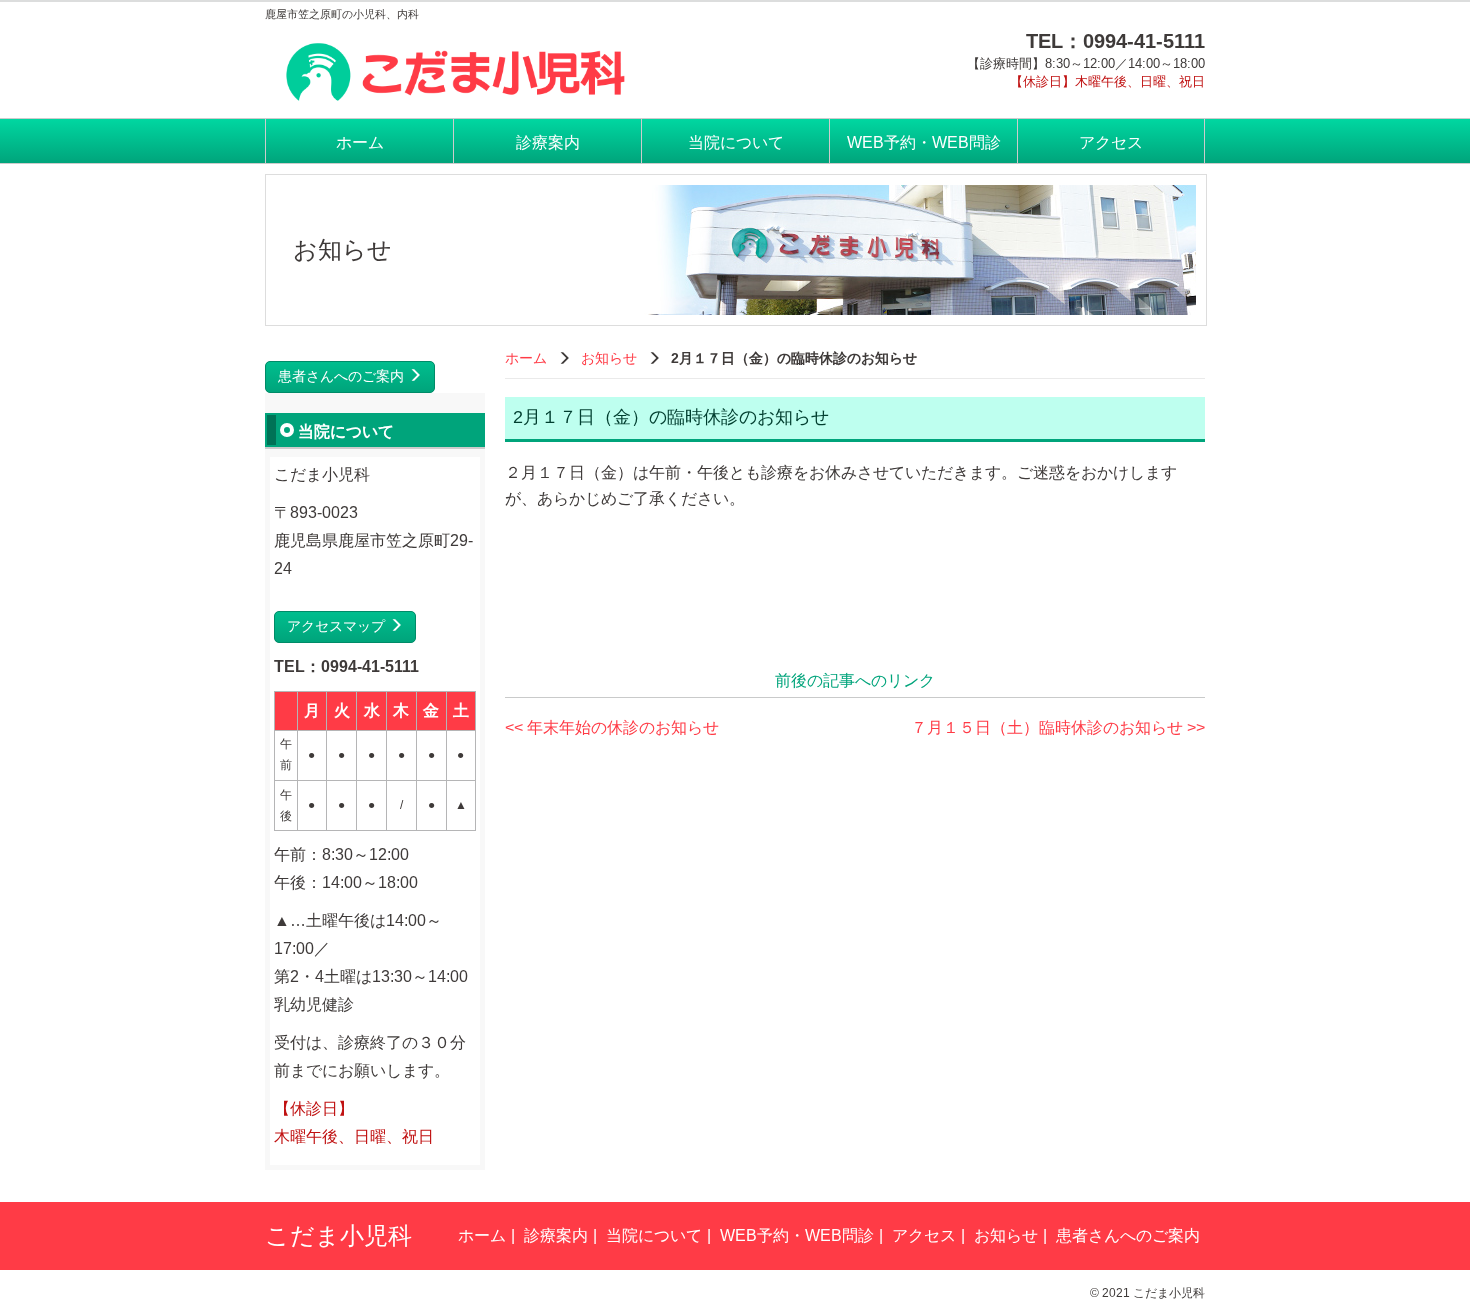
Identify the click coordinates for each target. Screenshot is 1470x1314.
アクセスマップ (338, 626)
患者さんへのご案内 (343, 376)
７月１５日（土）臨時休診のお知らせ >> (1058, 727)
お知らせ (609, 358)
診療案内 (548, 142)
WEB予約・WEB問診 (924, 142)
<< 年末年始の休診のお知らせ (612, 727)
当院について (736, 142)
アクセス (1111, 142)
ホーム (360, 142)
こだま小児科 (338, 1235)
